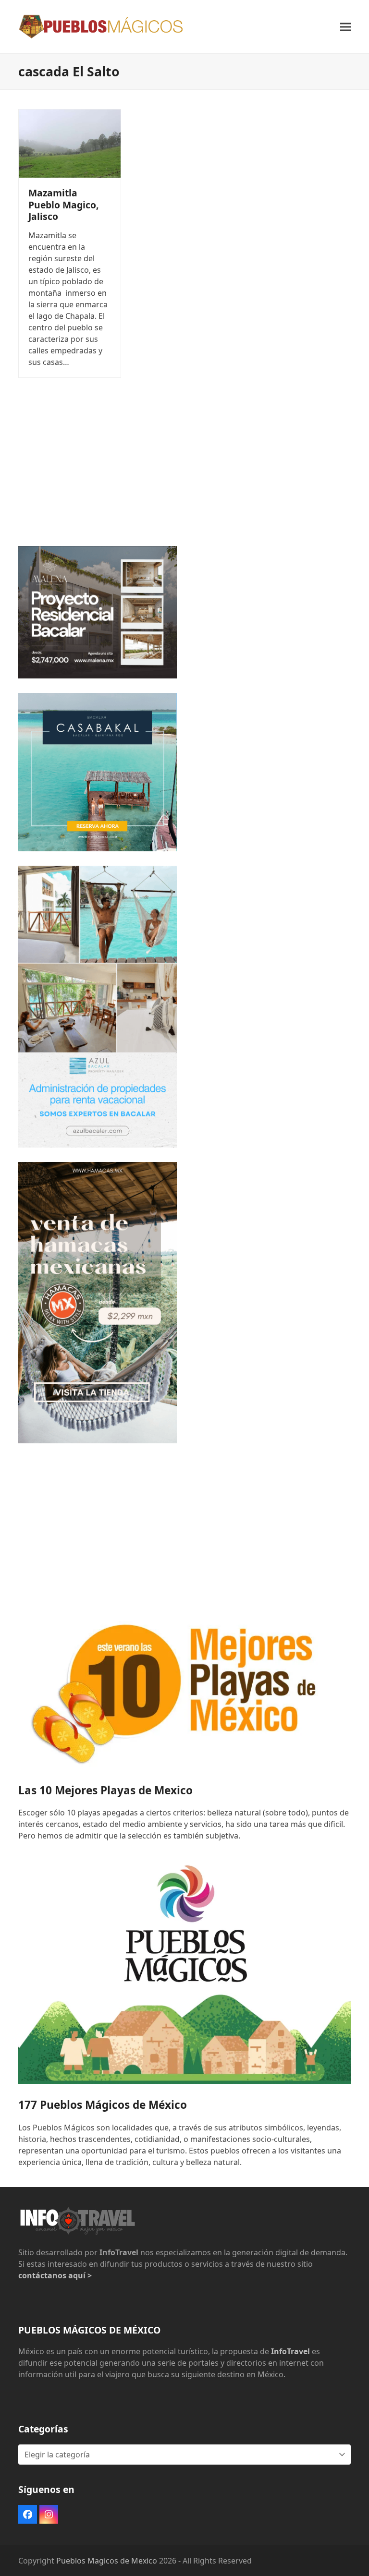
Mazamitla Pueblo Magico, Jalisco (64, 204)
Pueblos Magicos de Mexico (107, 2561)
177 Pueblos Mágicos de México (103, 2105)
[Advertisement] (184, 464)
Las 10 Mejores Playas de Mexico (105, 1790)
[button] (345, 27)
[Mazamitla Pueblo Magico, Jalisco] (70, 143)
